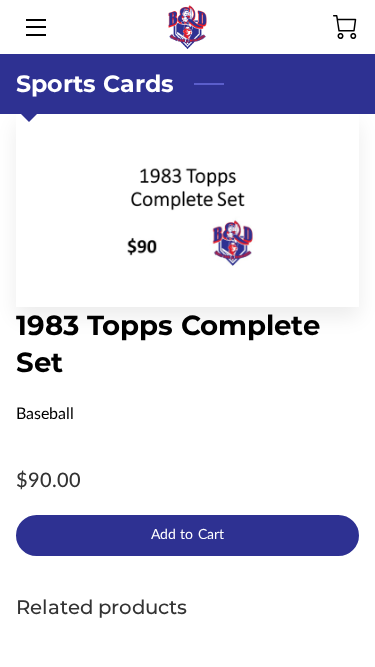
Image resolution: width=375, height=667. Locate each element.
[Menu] (34, 27)
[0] (345, 27)
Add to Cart (187, 535)
